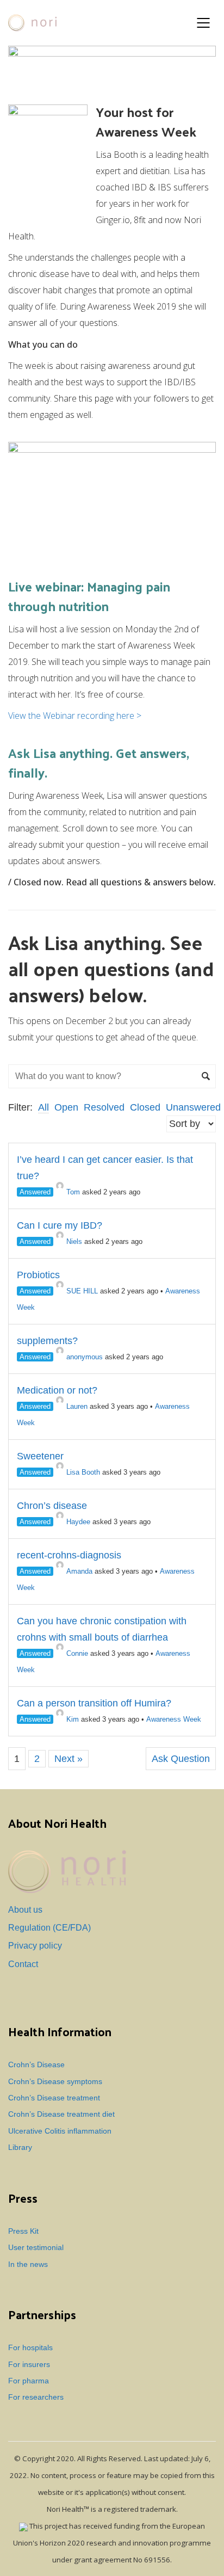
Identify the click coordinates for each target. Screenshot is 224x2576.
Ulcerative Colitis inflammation (60, 2131)
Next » (69, 1759)
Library (20, 2147)
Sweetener (40, 1456)
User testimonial (36, 2248)
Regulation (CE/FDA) (49, 1928)
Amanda (79, 1571)
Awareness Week (174, 1719)
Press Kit (23, 2231)
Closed (145, 1107)
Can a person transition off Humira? (94, 1703)
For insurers (29, 2365)
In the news (28, 2264)
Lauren (77, 1406)
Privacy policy (35, 1946)
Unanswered (193, 1107)
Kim (73, 1719)
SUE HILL (82, 1291)
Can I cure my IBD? (60, 1225)
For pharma (29, 2381)
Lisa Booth (83, 1472)
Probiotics (38, 1275)
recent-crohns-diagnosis (69, 1555)
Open (66, 1107)
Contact (23, 1964)
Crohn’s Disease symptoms (55, 2082)
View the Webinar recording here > (75, 716)
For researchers (36, 2397)
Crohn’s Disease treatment (54, 2098)
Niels (74, 1241)
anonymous (85, 1357)
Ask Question (181, 1759)
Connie (77, 1653)
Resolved (104, 1107)
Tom (73, 1192)
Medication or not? (57, 1390)
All (43, 1107)
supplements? (47, 1341)
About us (25, 1910)
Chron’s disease (52, 1506)
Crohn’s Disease (36, 2065)
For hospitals (30, 2348)
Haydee (78, 1522)
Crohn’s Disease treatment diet (61, 2114)
